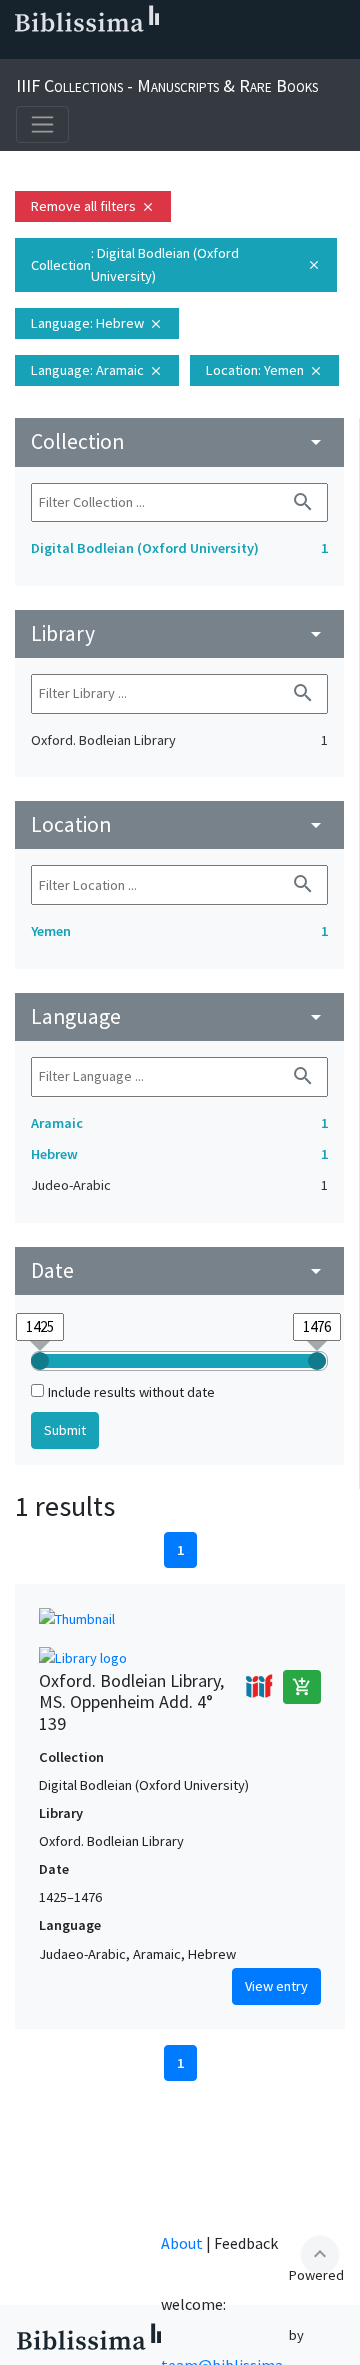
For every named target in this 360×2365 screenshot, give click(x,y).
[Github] (180, 51)
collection (179, 441)
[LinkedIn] (52, 51)
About (182, 2243)
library (179, 633)
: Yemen (264, 370)
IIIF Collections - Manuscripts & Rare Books (167, 85)
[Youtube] (148, 51)
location (179, 824)
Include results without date (131, 1392)
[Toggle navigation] (42, 124)
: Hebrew (97, 323)
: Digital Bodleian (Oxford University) (176, 264)
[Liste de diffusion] (20, 51)
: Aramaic (97, 370)
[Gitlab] (212, 51)
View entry (276, 1986)
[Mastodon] (116, 51)
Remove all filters (93, 206)
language (179, 1016)
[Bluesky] (84, 51)
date (179, 1270)
